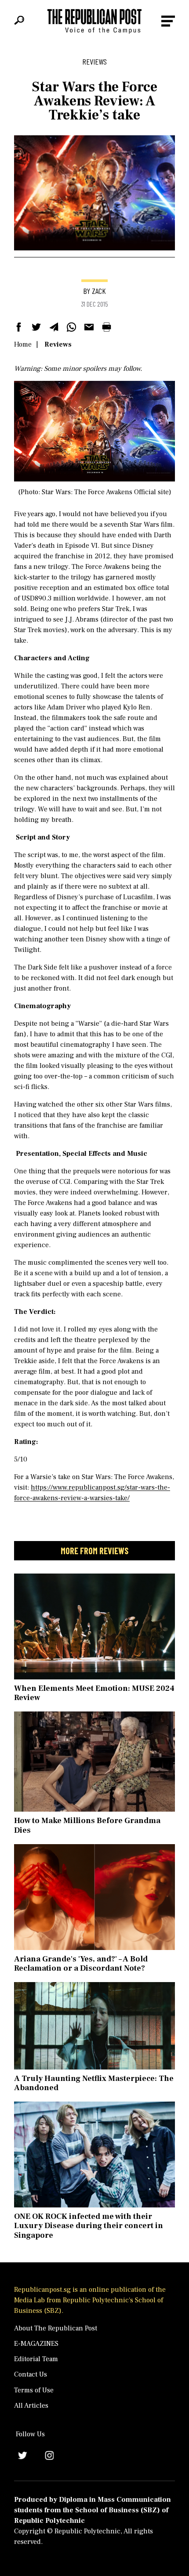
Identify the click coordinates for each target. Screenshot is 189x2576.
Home (23, 344)
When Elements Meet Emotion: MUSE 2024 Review (94, 1693)
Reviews (58, 344)
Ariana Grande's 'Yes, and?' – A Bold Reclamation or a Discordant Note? (81, 1964)
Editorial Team (36, 2359)
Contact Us (31, 2374)
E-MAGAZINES (36, 2344)
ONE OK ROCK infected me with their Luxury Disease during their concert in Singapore (89, 2226)
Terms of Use (34, 2390)
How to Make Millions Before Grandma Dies (87, 1825)
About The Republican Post (56, 2328)
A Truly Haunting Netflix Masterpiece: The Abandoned (94, 2083)
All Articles (31, 2406)
